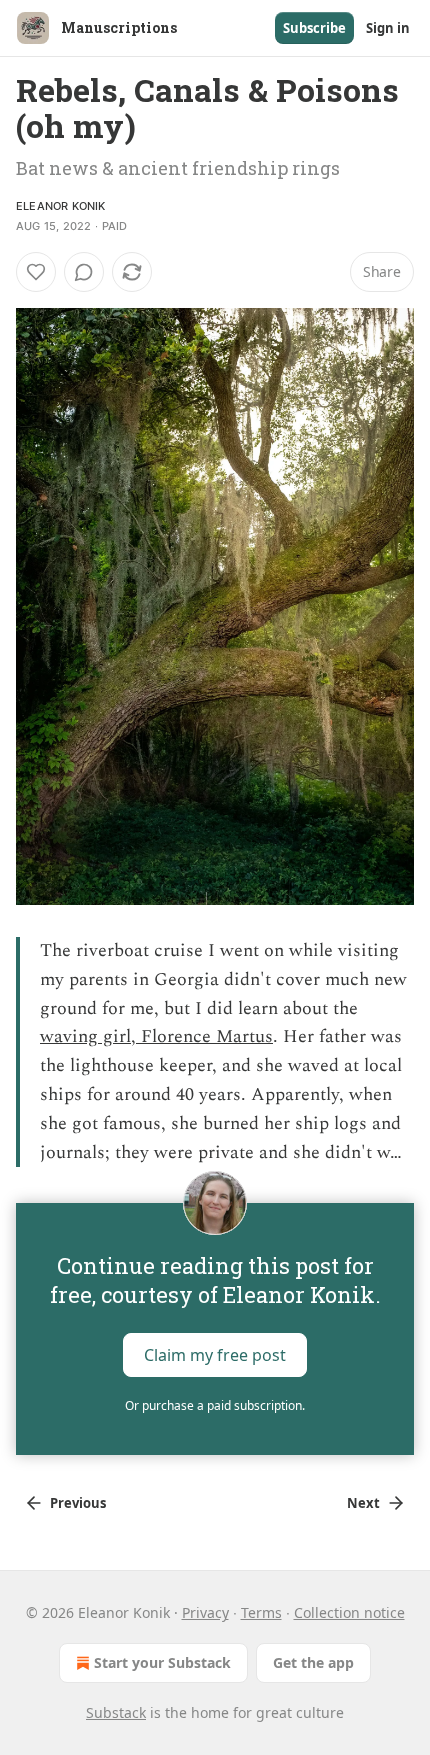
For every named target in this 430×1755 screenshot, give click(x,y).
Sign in (388, 28)
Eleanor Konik (61, 206)
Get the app (313, 1662)
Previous (78, 1503)
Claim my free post (215, 1355)
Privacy (205, 1612)
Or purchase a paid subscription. (215, 1405)
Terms (261, 1612)
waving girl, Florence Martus (156, 1036)
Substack (116, 1712)
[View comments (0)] (84, 272)
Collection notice (349, 1612)
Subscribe (314, 28)
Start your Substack (162, 1662)
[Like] (36, 272)
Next (363, 1503)
